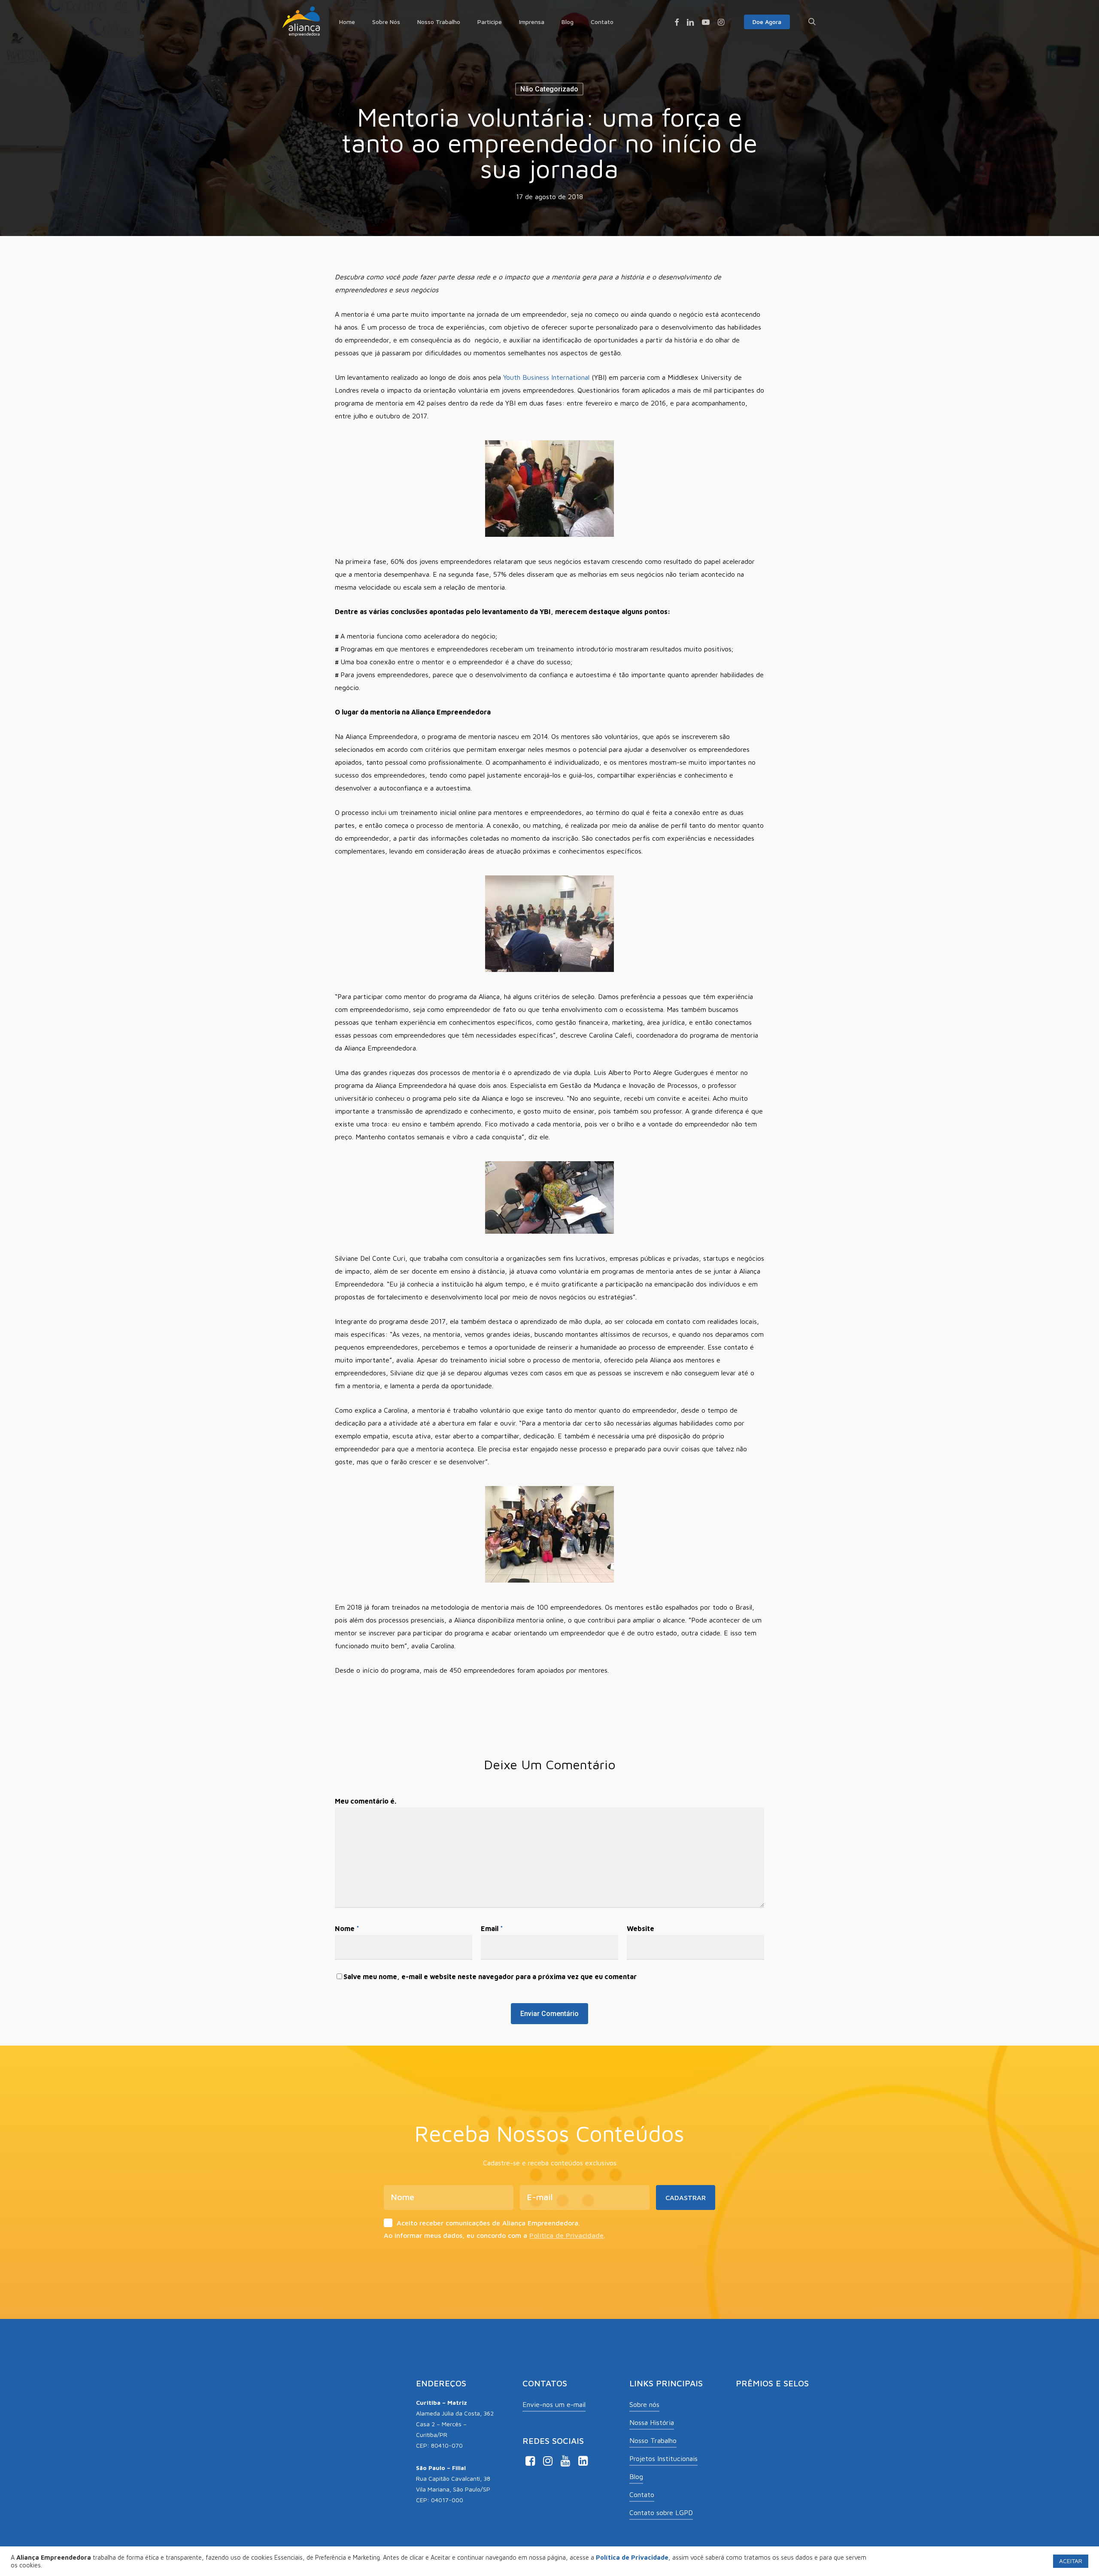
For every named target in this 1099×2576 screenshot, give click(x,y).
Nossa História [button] (652, 2422)
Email (492, 1928)
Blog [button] (636, 2476)
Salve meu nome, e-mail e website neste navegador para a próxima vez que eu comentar (490, 1977)
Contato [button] (642, 2494)
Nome (347, 1928)
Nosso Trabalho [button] (653, 2440)
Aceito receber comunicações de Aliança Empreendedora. (488, 2223)
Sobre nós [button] (644, 2404)
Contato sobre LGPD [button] (661, 2512)
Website (641, 1928)
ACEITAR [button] (1071, 2561)
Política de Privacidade (566, 2235)
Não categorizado (549, 89)
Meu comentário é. (366, 1801)
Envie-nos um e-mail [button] (554, 2404)
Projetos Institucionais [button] (663, 2458)
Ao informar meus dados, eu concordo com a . (495, 2235)
